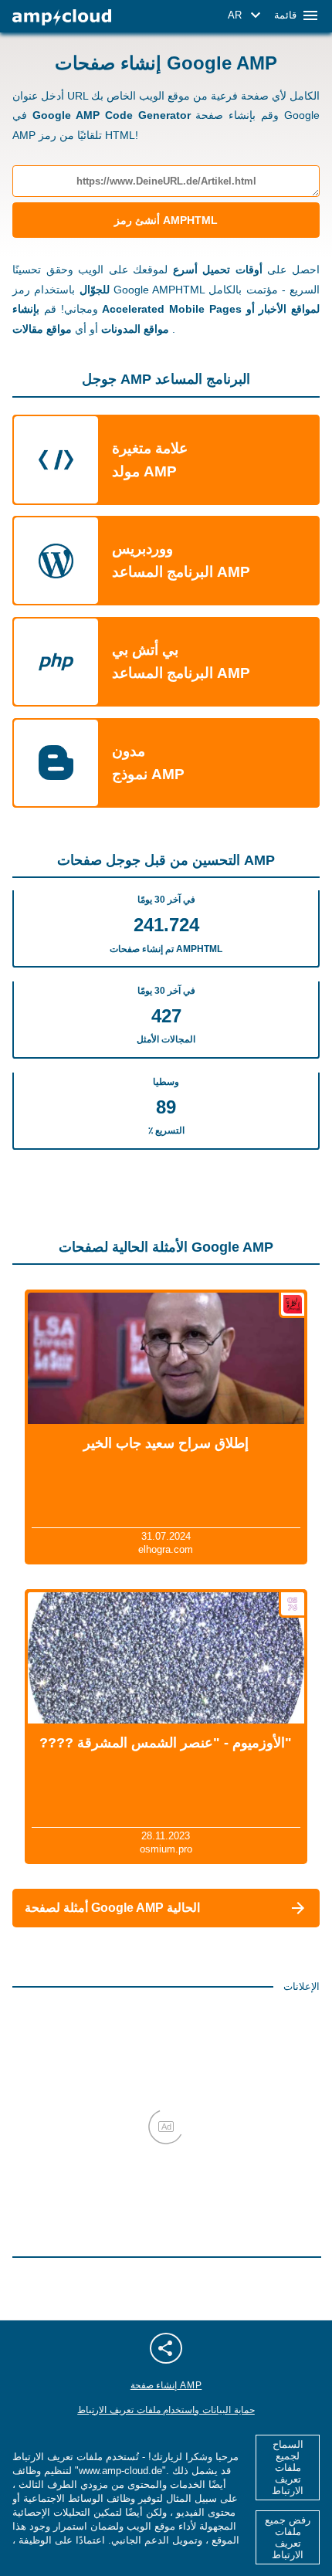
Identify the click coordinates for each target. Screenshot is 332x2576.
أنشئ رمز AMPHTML (166, 220)
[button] (247, 15)
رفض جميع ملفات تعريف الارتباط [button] (288, 2537)
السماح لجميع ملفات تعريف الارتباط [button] (288, 2468)
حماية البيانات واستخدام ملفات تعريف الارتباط (166, 2410)
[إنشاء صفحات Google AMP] (62, 17)
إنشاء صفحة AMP (166, 2385)
